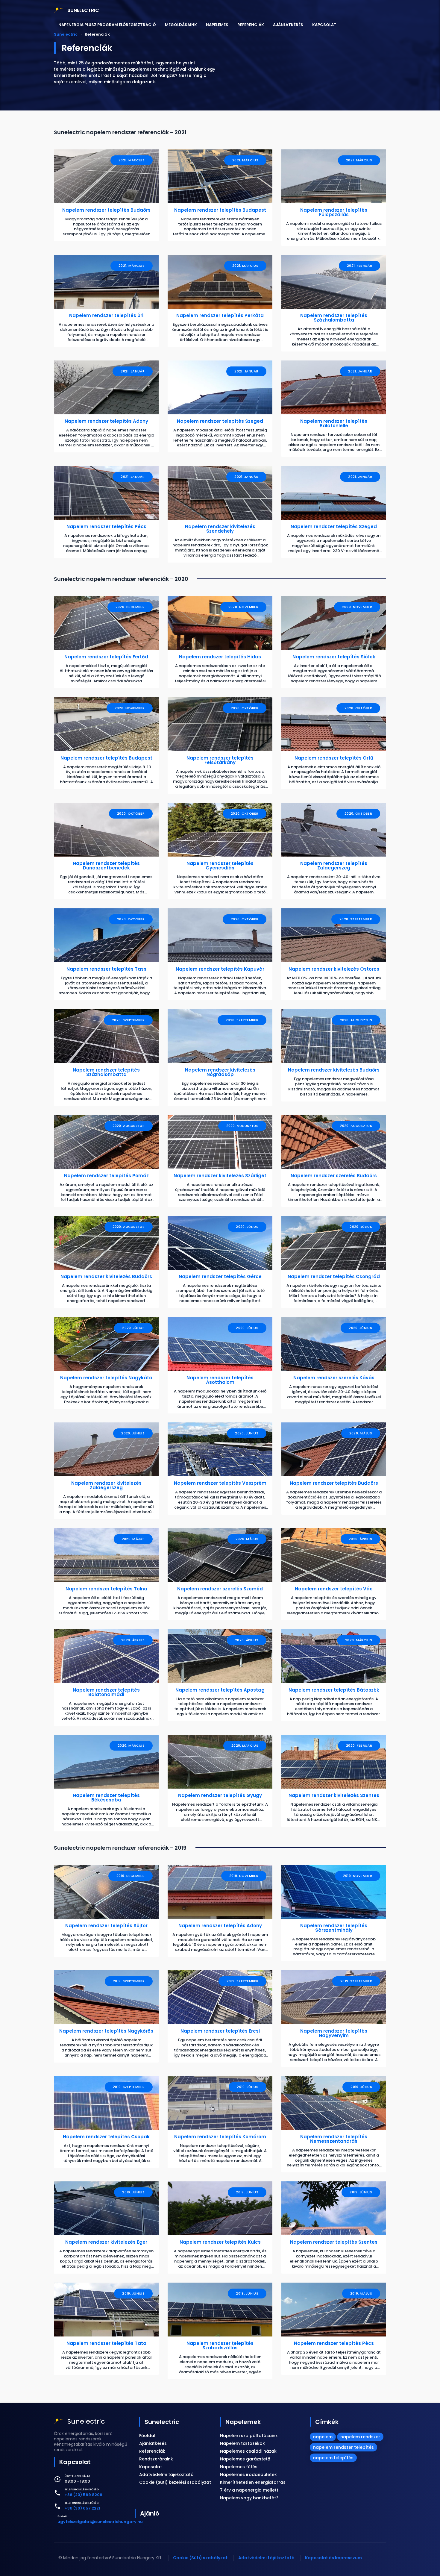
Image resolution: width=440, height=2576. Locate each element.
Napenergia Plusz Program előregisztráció (107, 25)
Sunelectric (162, 2422)
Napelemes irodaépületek (248, 2475)
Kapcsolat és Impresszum (333, 2558)
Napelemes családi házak (248, 2451)
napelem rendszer (360, 2437)
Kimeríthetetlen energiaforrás (253, 2482)
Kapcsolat (324, 25)
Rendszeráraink (156, 2459)
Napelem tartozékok (242, 2443)
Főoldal (147, 2436)
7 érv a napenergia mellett (249, 2490)
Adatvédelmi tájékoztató (166, 2475)
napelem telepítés (333, 2458)
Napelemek (217, 25)
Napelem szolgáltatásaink (249, 2436)
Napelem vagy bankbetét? (249, 2498)
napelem (323, 2437)
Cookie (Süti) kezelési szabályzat (175, 2482)
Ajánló (150, 2513)
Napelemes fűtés (239, 2467)
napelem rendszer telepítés (343, 2447)
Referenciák (251, 25)
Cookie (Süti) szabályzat (200, 2558)
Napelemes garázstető (245, 2459)
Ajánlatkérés (288, 25)
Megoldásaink (181, 25)
